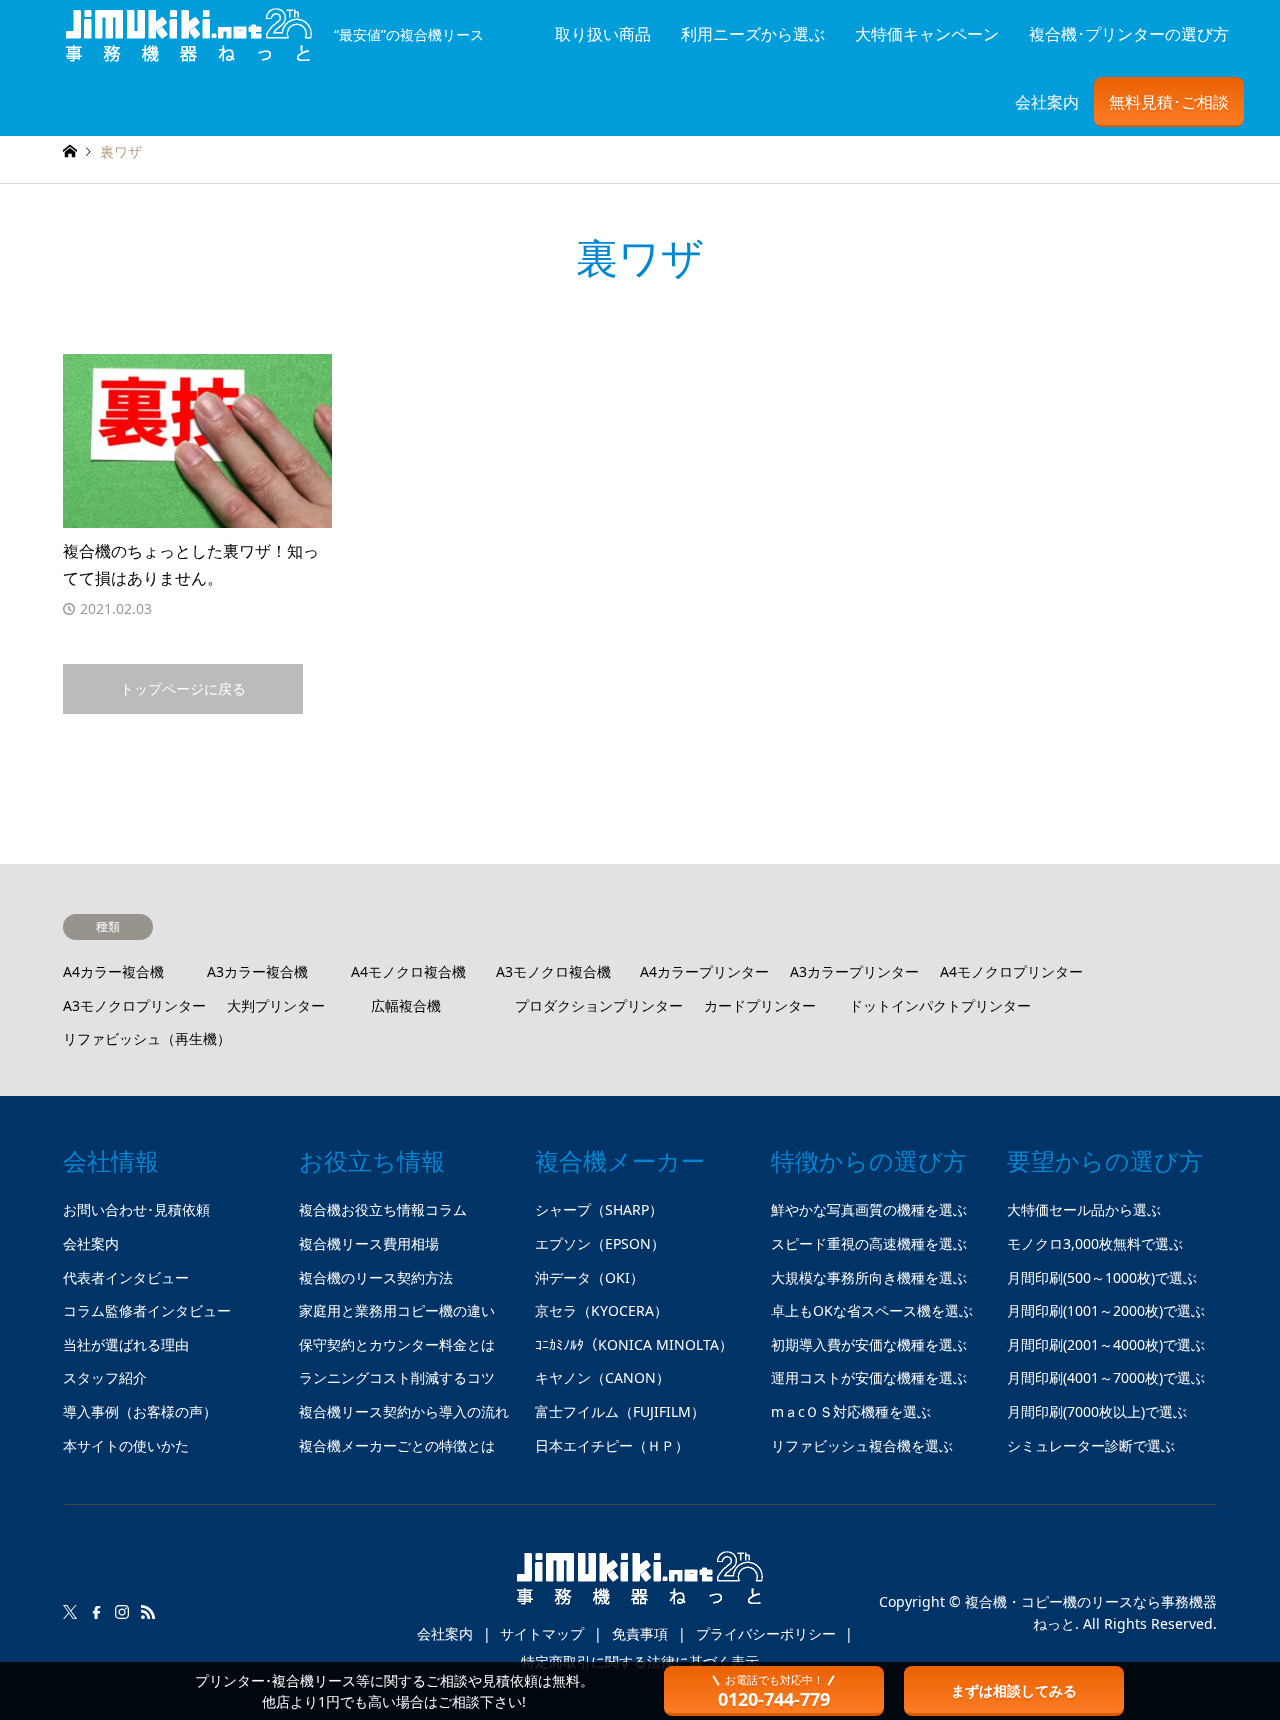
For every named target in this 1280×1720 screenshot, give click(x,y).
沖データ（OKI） (589, 1277)
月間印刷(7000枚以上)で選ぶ (1097, 1411)
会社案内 (1047, 102)
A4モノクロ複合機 (408, 971)
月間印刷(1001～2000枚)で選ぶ (1106, 1310)
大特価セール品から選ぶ (1084, 1209)
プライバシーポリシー (766, 1633)
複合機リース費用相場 (369, 1243)
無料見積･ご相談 (1169, 102)
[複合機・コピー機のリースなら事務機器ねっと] (640, 1586)
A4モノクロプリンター (1011, 971)
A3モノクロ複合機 (553, 971)
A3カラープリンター (854, 971)
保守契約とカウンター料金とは (397, 1344)
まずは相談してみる (1014, 1690)
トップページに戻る (183, 688)
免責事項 (640, 1633)
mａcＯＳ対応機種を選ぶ (851, 1411)
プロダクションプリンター (599, 1005)
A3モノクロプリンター (134, 1005)
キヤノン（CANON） (602, 1377)
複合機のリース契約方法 (376, 1277)
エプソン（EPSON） (600, 1243)
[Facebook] (96, 1612)
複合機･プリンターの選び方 (1129, 34)
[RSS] (148, 1612)
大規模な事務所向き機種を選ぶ (869, 1277)
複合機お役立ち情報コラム (383, 1209)
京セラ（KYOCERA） (601, 1310)
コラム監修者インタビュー (147, 1310)
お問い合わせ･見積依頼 (136, 1209)
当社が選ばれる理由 (126, 1344)
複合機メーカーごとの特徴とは (397, 1445)
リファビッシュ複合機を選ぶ (862, 1445)
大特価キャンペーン (927, 34)
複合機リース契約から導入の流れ (404, 1411)
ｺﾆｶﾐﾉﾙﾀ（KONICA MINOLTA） (634, 1344)
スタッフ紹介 (105, 1377)
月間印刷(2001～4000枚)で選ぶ (1106, 1344)
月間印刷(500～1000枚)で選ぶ (1102, 1277)
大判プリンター (276, 1005)
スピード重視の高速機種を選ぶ (869, 1243)
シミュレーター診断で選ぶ (1091, 1445)
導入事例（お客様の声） (140, 1411)
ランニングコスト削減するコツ (397, 1377)
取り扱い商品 (603, 34)
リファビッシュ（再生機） (147, 1038)
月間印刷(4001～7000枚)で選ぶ (1106, 1377)
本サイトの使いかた (126, 1445)
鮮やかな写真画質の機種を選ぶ (869, 1209)
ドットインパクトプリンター (940, 1005)
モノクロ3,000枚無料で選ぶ (1095, 1243)
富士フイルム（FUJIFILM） (620, 1411)
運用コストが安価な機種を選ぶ (869, 1377)
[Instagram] (122, 1612)
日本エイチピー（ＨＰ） (612, 1445)
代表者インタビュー (126, 1277)
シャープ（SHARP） (599, 1209)
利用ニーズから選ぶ (753, 34)
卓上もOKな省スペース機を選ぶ (872, 1310)
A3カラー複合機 (257, 971)
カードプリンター (760, 1005)
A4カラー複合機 (113, 971)
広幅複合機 (406, 1005)
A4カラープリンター (704, 971)
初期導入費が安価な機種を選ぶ (869, 1344)
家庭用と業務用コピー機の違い (397, 1310)
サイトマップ (542, 1633)
